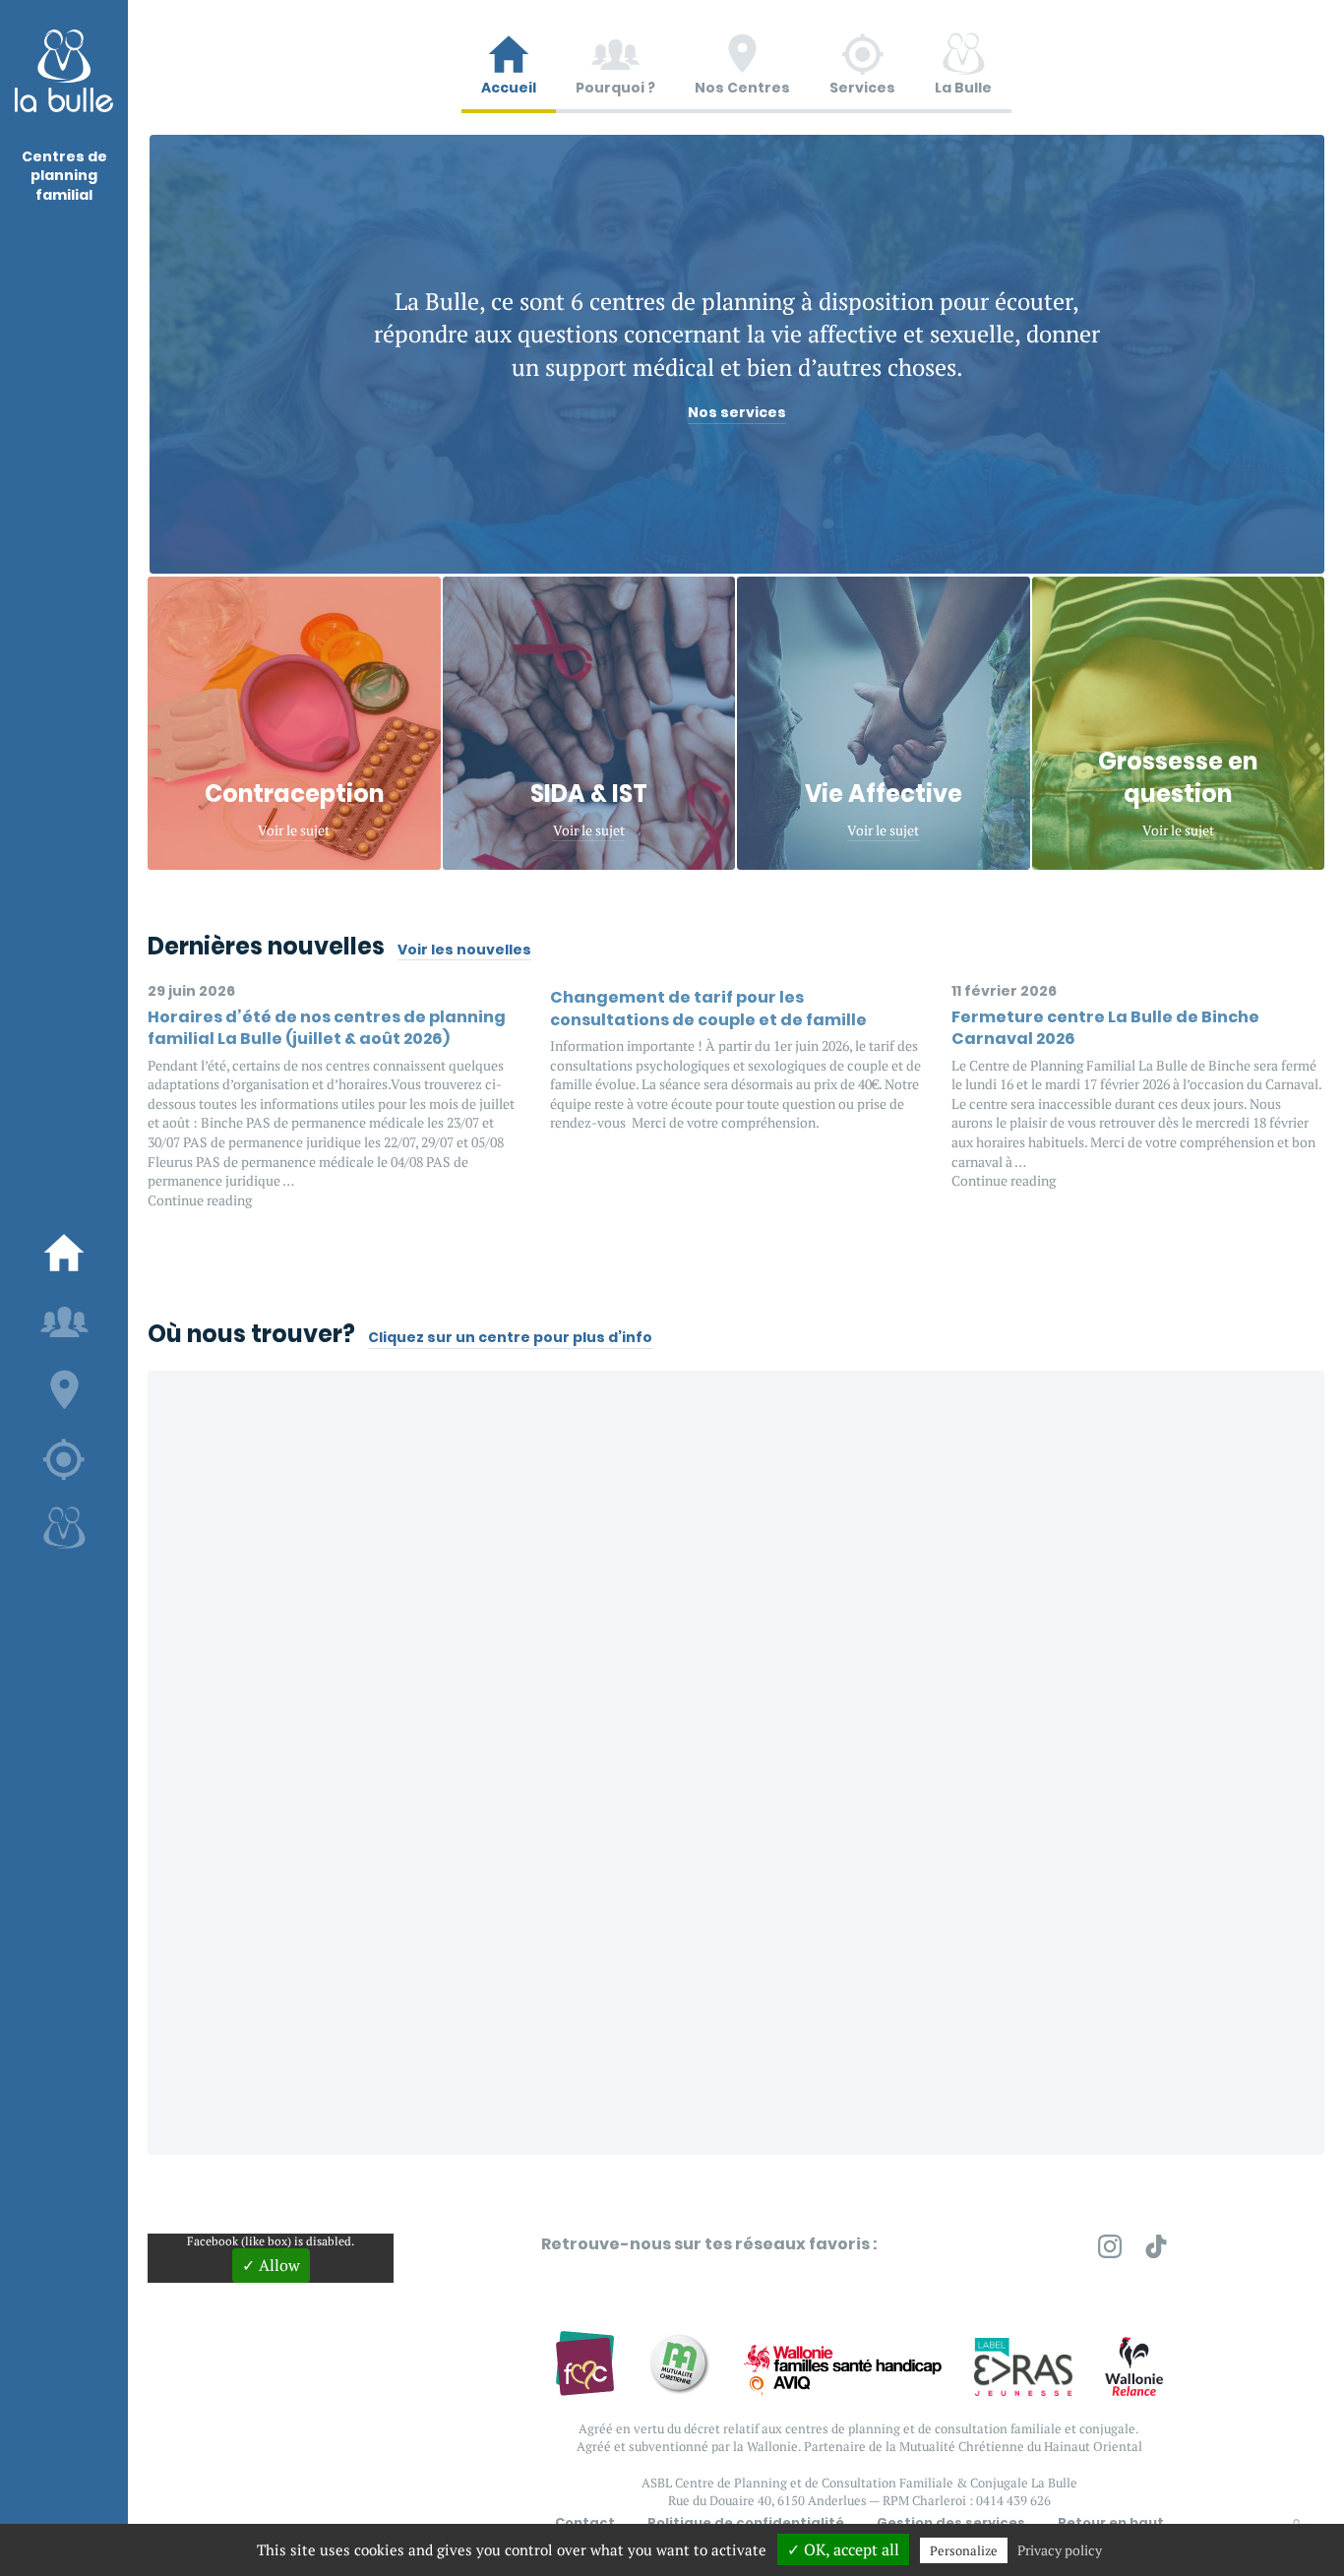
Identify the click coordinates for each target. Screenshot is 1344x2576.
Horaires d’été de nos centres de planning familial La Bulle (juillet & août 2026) (327, 1028)
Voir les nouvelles (464, 950)
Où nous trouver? (251, 1334)
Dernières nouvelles (266, 946)
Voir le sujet (294, 830)
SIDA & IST (589, 794)
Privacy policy (1060, 2550)
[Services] (64, 1459)
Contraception (294, 794)
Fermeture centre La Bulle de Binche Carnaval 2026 (1105, 1028)
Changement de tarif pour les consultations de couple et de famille (708, 1008)
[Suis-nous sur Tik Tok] (1156, 2250)
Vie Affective (884, 794)
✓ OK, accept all (843, 2549)
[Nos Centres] (64, 1390)
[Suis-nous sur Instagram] (1110, 2250)
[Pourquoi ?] (64, 1321)
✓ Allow (271, 2265)
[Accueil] (64, 1253)
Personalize (964, 2550)
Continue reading (200, 1200)
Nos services (737, 413)
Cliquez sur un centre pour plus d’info (510, 1338)
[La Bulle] (64, 1528)
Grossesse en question (1178, 778)
